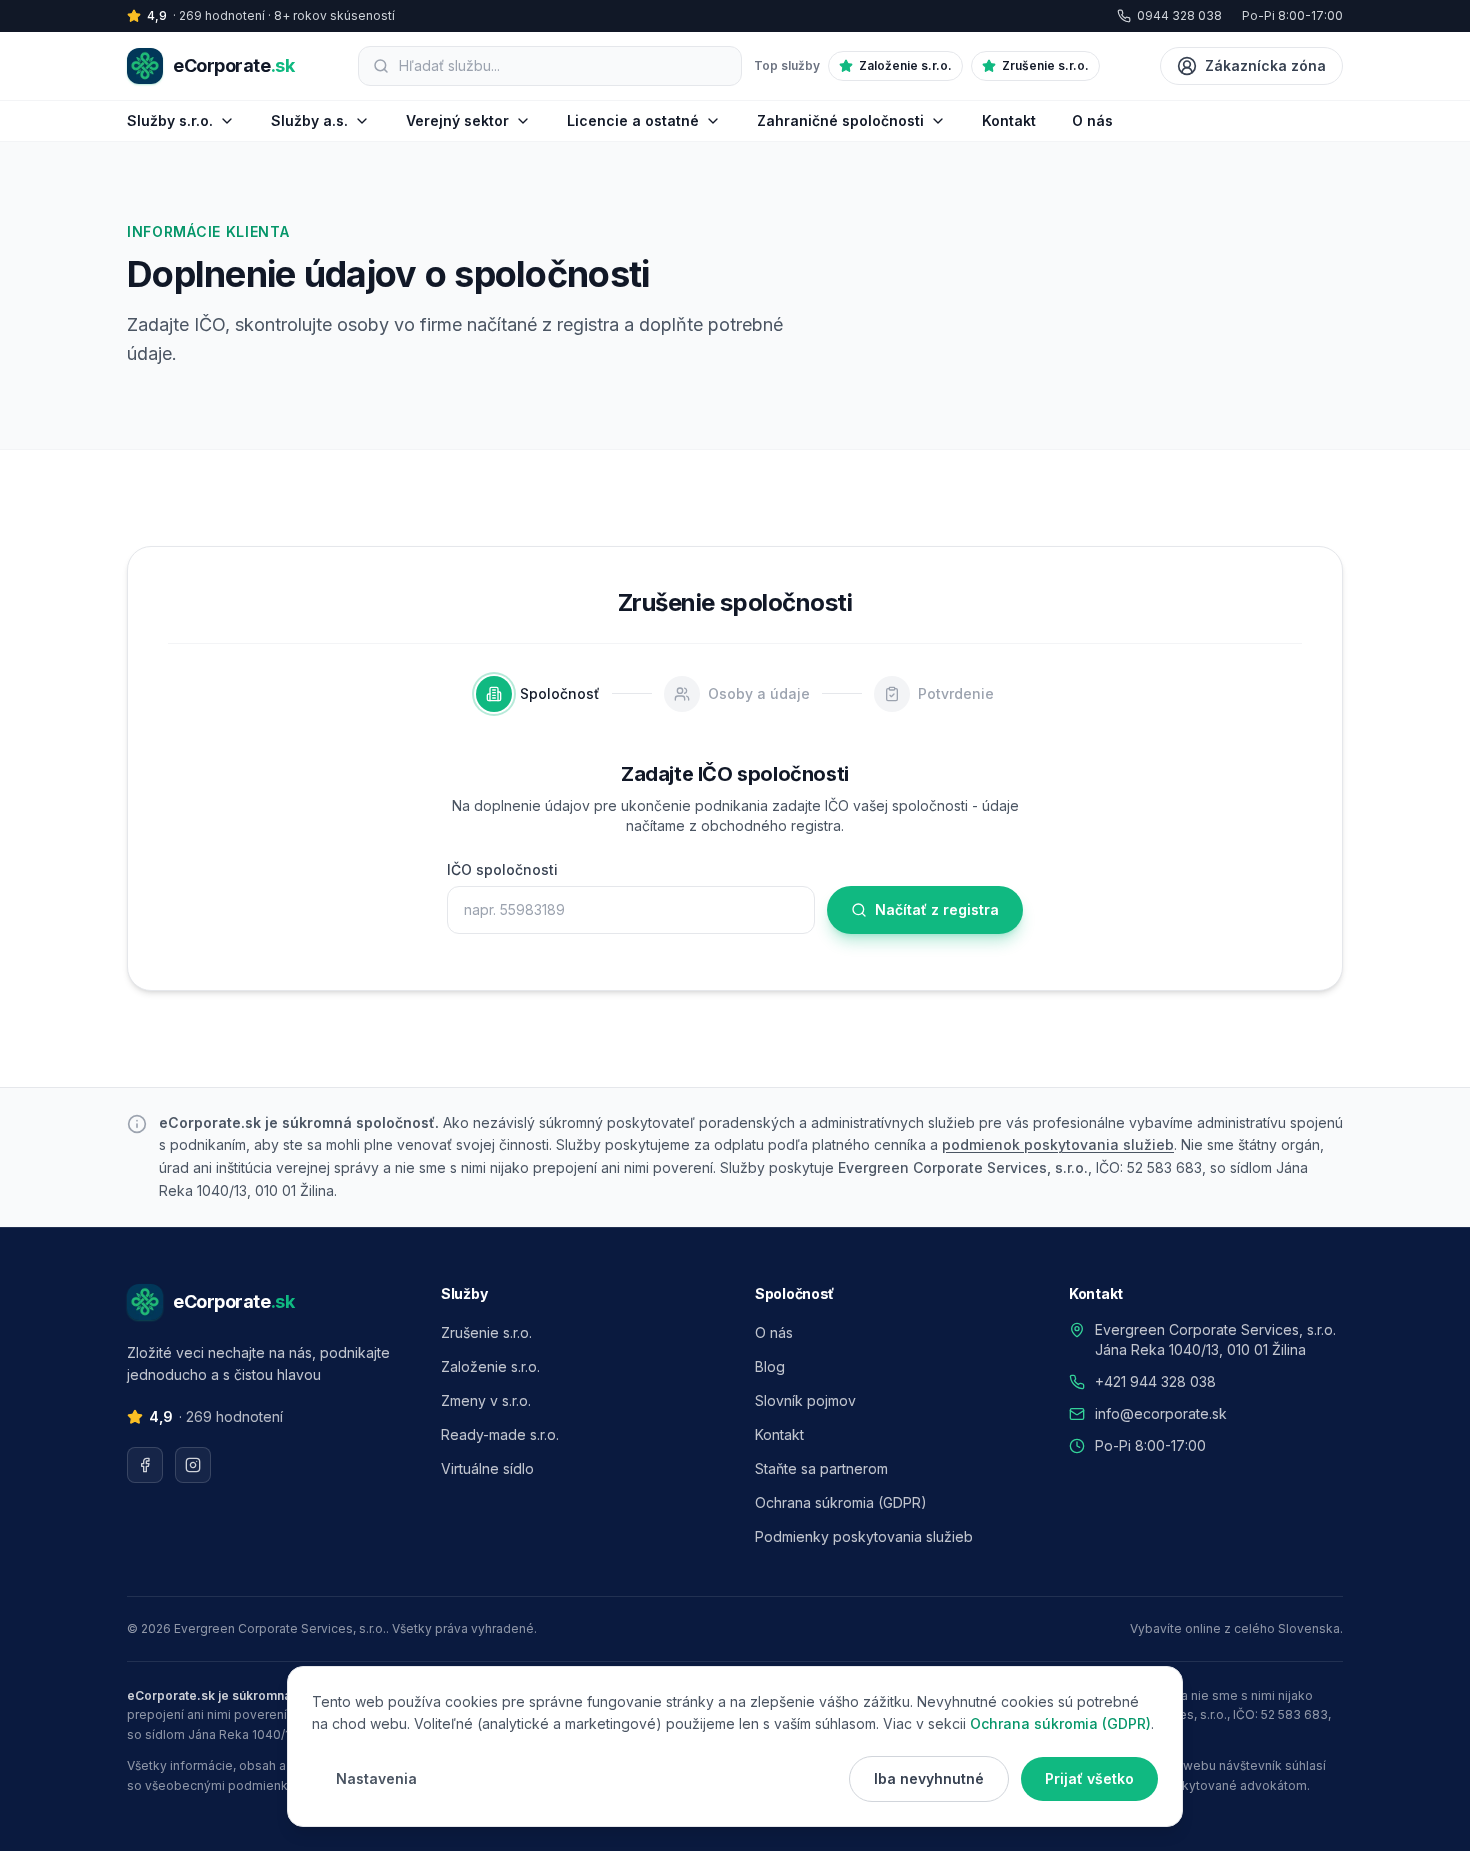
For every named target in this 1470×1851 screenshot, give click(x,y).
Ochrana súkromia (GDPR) (841, 1502)
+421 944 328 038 (1155, 1381)
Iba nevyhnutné (929, 1778)
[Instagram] (193, 1465)
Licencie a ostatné (633, 120)
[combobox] (563, 66)
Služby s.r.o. (170, 120)
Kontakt (1009, 120)
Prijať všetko (1089, 1778)
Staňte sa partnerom (821, 1468)
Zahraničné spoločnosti (840, 120)
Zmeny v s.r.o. (486, 1400)
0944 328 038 (1179, 15)
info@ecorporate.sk (1161, 1413)
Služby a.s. (309, 120)
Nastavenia (376, 1778)
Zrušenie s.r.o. (1045, 65)
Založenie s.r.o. (905, 65)
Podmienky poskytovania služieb (864, 1536)
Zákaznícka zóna (1265, 65)
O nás (1092, 120)
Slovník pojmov (805, 1400)
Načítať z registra (937, 909)
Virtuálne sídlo (487, 1468)
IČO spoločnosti (502, 869)
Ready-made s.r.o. (500, 1434)
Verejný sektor (457, 120)
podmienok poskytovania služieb (1058, 1144)
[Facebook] (145, 1465)
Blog (770, 1366)
